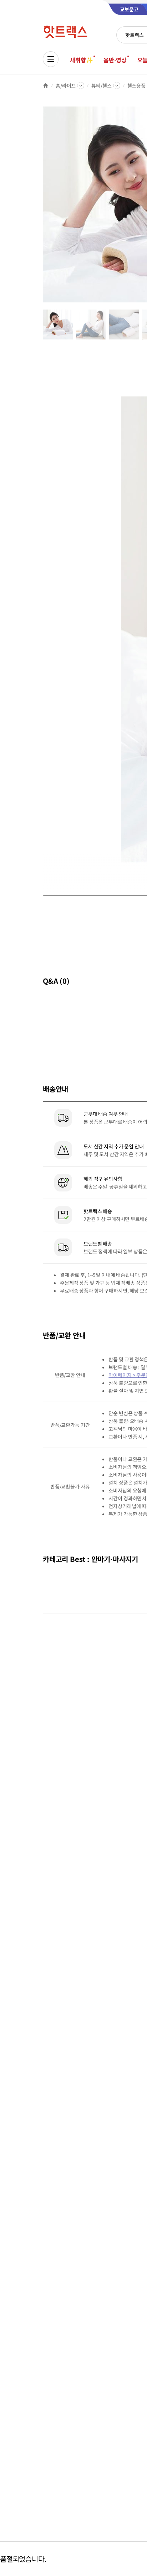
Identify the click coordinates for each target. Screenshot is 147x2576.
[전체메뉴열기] (51, 59)
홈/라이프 (66, 85)
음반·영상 (115, 60)
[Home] (46, 85)
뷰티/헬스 (101, 85)
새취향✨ (81, 60)
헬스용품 (136, 85)
